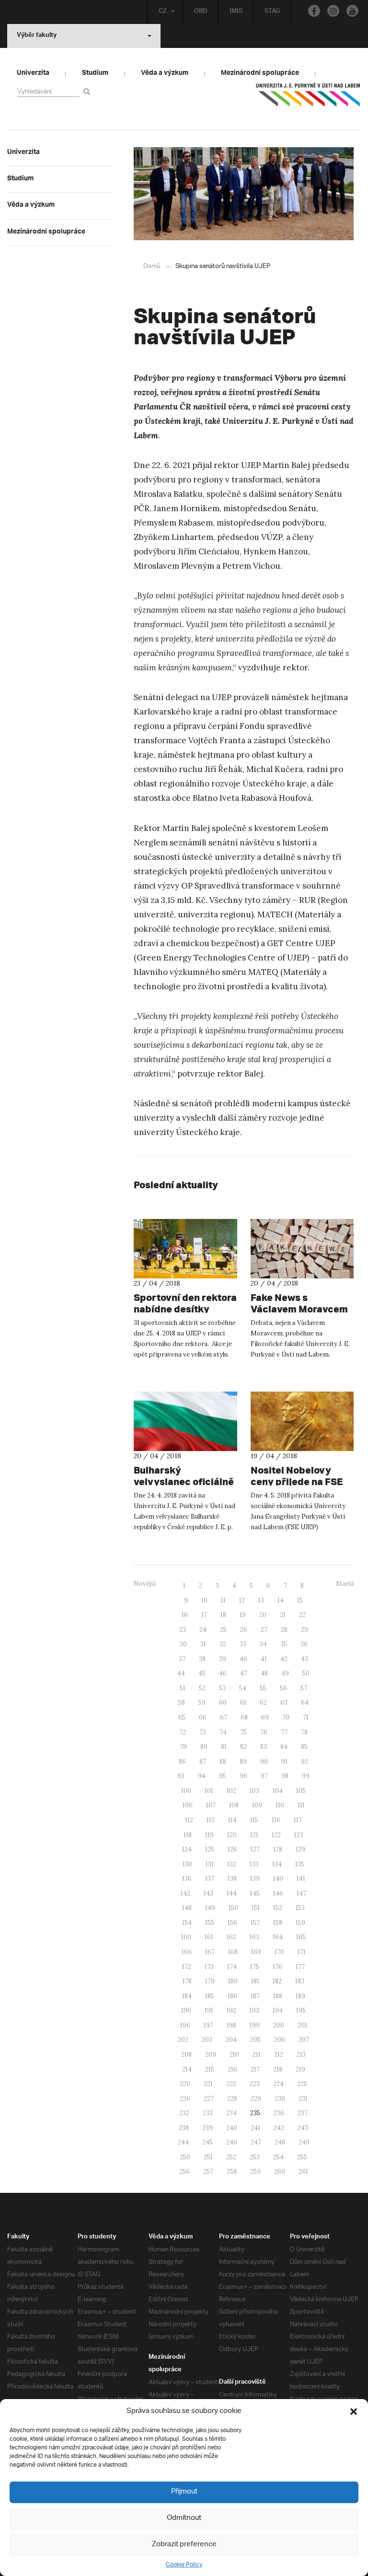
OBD (201, 12)
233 (208, 2113)
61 (243, 1703)
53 (222, 1688)
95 (223, 1776)
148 (187, 1908)
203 (207, 2040)
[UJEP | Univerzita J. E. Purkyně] (308, 99)
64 (305, 1703)
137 (210, 1879)
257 (208, 2172)
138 (232, 1879)
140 (278, 1879)
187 (255, 1996)
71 (306, 1717)
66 (203, 1717)
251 (208, 2157)
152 (278, 1908)
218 (278, 2069)
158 (278, 1923)
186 (232, 1996)
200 (279, 2025)
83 (264, 1747)
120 (232, 1835)
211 (257, 2055)
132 (232, 1864)
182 (277, 1981)
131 (210, 1864)
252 (231, 2157)
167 (210, 1952)
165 (301, 1937)
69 (265, 1717)
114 (232, 1820)
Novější (145, 1584)
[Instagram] (333, 11)
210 (234, 2055)
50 (306, 1673)
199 (255, 2025)
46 (223, 1673)
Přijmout (184, 2492)
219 (300, 2069)
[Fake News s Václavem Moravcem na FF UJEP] (302, 1249)
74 (223, 1732)
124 (187, 1849)
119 (209, 1835)
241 (255, 2128)
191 (209, 2010)
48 (264, 1673)
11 (223, 1600)
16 (185, 1615)
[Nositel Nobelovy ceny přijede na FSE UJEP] (302, 1421)
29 (305, 1630)
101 (209, 1791)
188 (278, 1996)
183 (300, 1981)
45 (202, 1673)
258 (232, 2172)
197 (208, 2025)
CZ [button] (163, 12)
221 (208, 2084)
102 (231, 1791)
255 (302, 2157)
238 (184, 2128)
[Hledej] (88, 91)
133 (254, 1864)
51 (183, 1688)
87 (203, 1762)
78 (304, 1732)
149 (210, 1908)
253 (255, 2157)
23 (183, 1630)
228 (232, 2099)
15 (300, 1600)
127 (255, 1849)
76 (264, 1732)
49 (285, 1673)
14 (281, 1600)
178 (187, 1981)
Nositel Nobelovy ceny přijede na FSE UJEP (297, 1481)
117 (298, 1820)
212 (279, 2055)
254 (278, 2157)
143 (208, 1893)
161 (209, 1937)
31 (203, 1644)
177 (300, 1967)
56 (283, 1688)
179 (210, 1981)
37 (182, 1659)
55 (263, 1688)
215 (210, 2069)
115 (254, 1820)
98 (285, 1776)
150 (233, 1908)
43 (305, 1659)
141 (301, 1879)
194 (278, 2010)
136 (187, 1879)
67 (224, 1717)
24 (203, 1630)
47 (244, 1673)
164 (278, 1937)
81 (224, 1747)
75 (243, 1732)
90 (264, 1762)
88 (223, 1762)
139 (255, 1879)
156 (232, 1923)
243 (303, 2128)
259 (255, 2172)
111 (301, 1805)
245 (207, 2142)
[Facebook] (314, 11)
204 (231, 2040)
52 (202, 1688)
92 (305, 1762)
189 (300, 1996)
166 (187, 1952)
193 (254, 2010)
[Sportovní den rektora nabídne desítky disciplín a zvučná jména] (185, 1249)
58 (182, 1703)
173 (209, 1967)
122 (276, 1835)
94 (202, 1776)
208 (186, 2055)
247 (256, 2142)
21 (283, 1615)
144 (232, 1893)
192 (231, 2010)
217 (255, 2069)
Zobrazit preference (184, 2545)
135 (300, 1864)
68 (244, 1717)
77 (284, 1732)
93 (181, 1776)
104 (278, 1791)
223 (255, 2084)
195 (301, 2010)
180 (233, 1981)
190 (186, 2010)
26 (244, 1630)
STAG (272, 12)
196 (185, 2025)
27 (264, 1630)
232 (184, 2113)
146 (278, 1893)
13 (261, 1600)
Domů (152, 266)
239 (207, 2128)
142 (185, 1893)
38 (202, 1659)
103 (254, 1791)
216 (232, 2069)
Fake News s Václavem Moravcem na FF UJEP (299, 1309)
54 (243, 1688)
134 (277, 1864)
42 (284, 1659)
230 (280, 2099)
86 (182, 1762)
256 (184, 2172)
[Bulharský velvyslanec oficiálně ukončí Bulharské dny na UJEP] (185, 1421)
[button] (354, 2412)
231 (303, 2099)
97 (264, 1776)
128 (278, 1849)
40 (243, 1659)
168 (233, 1952)
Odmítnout (184, 2518)
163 (254, 1937)
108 (234, 1805)
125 (210, 1849)
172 (187, 1967)
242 (279, 2128)
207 (304, 2040)
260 (280, 2172)
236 (279, 2113)
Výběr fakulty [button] (37, 36)
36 (304, 1644)
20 (263, 1615)
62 (263, 1703)
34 (263, 1644)
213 (301, 2055)
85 (304, 1747)
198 (231, 2025)
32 (223, 1644)
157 (255, 1923)
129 (300, 1849)
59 (202, 1703)
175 (255, 1967)
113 (211, 1820)
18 (223, 1615)
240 (232, 2128)
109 (257, 1805)
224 (278, 2084)
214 (187, 2069)
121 (254, 1835)
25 (223, 1630)
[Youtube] (352, 11)
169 (256, 1952)
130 (187, 1864)
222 (231, 2084)
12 (242, 1600)
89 (243, 1762)
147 (301, 1893)
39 (223, 1659)
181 (255, 1981)
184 (187, 1996)
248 (280, 2142)
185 (210, 1996)
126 (232, 1849)
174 (232, 1967)
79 (183, 1747)
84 (284, 1747)
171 (302, 1952)
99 (306, 1776)
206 (280, 2040)
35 (284, 1644)
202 (183, 2040)
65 (182, 1717)
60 (223, 1703)
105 (301, 1791)
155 (210, 1923)
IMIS (236, 12)
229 (256, 2099)
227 (209, 2099)
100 (186, 1791)
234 (231, 2113)
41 (264, 1659)
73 (203, 1732)
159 (300, 1923)
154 (187, 1923)
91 (284, 1762)
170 (279, 1952)
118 (188, 1835)
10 (204, 1600)
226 (185, 2099)
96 (243, 1776)
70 (286, 1717)
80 (204, 1747)
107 (211, 1805)
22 (302, 1615)
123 (299, 1835)
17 (204, 1615)
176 (277, 1967)
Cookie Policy (184, 2565)
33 (243, 1644)
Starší (345, 1584)
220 (185, 2084)
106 (188, 1805)
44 (181, 1673)
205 (255, 2040)
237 (303, 2113)
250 (185, 2157)
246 (232, 2142)
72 (183, 1732)
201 (302, 2025)
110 (280, 1805)
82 (243, 1747)
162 (231, 1937)
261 (303, 2172)
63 (284, 1703)
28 (284, 1630)
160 (186, 1937)
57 (304, 1688)
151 (256, 1908)
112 (189, 1820)
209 (211, 2055)
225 (302, 2084)
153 (300, 1908)
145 (255, 1893)
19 (243, 1615)
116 (276, 1820)
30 (183, 1644)
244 (183, 2142)
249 (304, 2142)
